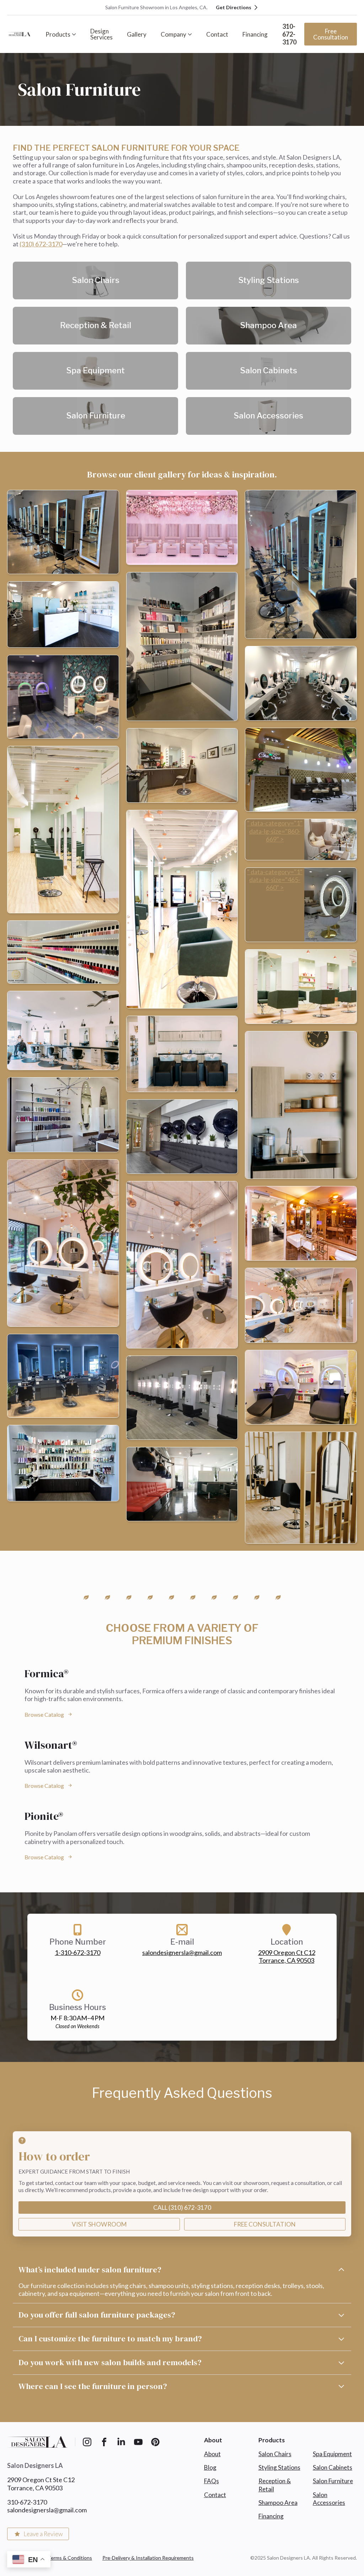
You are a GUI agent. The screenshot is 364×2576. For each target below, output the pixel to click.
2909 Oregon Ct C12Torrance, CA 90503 (287, 1956)
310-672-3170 (289, 34)
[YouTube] (138, 2442)
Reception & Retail (275, 2485)
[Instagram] (87, 2442)
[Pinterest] (155, 2442)
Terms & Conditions (70, 2558)
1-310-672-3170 (77, 1952)
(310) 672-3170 (41, 244)
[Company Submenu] (193, 34)
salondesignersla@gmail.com (182, 1952)
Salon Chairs (275, 2454)
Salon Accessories (329, 2499)
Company (173, 34)
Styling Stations (279, 2467)
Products (58, 34)
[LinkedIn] (121, 2442)
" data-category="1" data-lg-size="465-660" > (275, 880)
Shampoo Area (278, 2503)
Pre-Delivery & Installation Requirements (148, 2558)
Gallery (137, 34)
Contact (217, 34)
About (212, 2454)
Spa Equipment (332, 2454)
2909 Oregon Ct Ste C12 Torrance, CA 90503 (41, 2484)
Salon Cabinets (333, 2467)
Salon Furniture (333, 2481)
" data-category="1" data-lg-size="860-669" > (275, 831)
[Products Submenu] (77, 34)
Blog (210, 2467)
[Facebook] (104, 2442)
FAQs (212, 2481)
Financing (255, 34)
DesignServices (101, 34)
